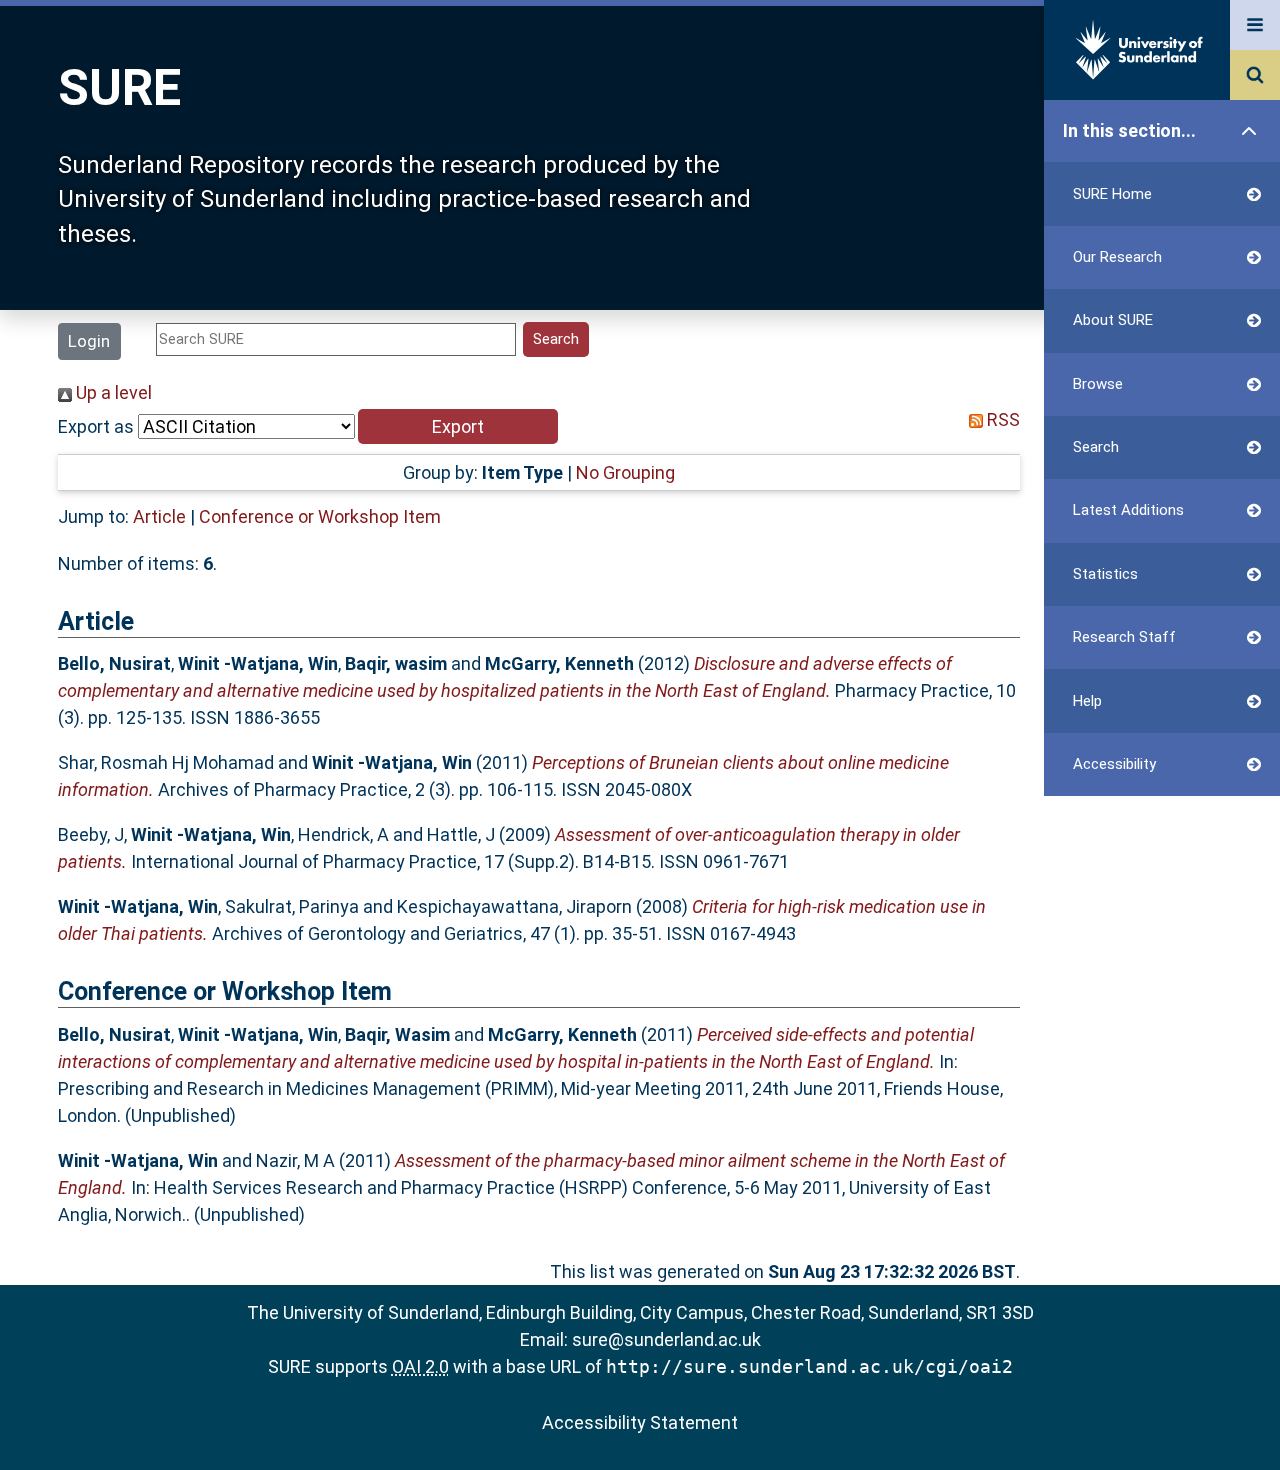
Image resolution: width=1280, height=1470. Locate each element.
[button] (458, 426)
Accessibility (1114, 764)
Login (89, 341)
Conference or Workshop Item (320, 516)
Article (159, 516)
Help (1087, 701)
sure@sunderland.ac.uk (666, 1339)
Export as (96, 426)
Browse (1098, 384)
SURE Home (1112, 194)
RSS (1001, 419)
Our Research (1117, 257)
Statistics (1105, 574)
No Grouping (625, 472)
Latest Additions (1128, 510)
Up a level (112, 392)
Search (1096, 447)
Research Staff (1124, 637)
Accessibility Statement (640, 1422)
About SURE (1113, 320)
